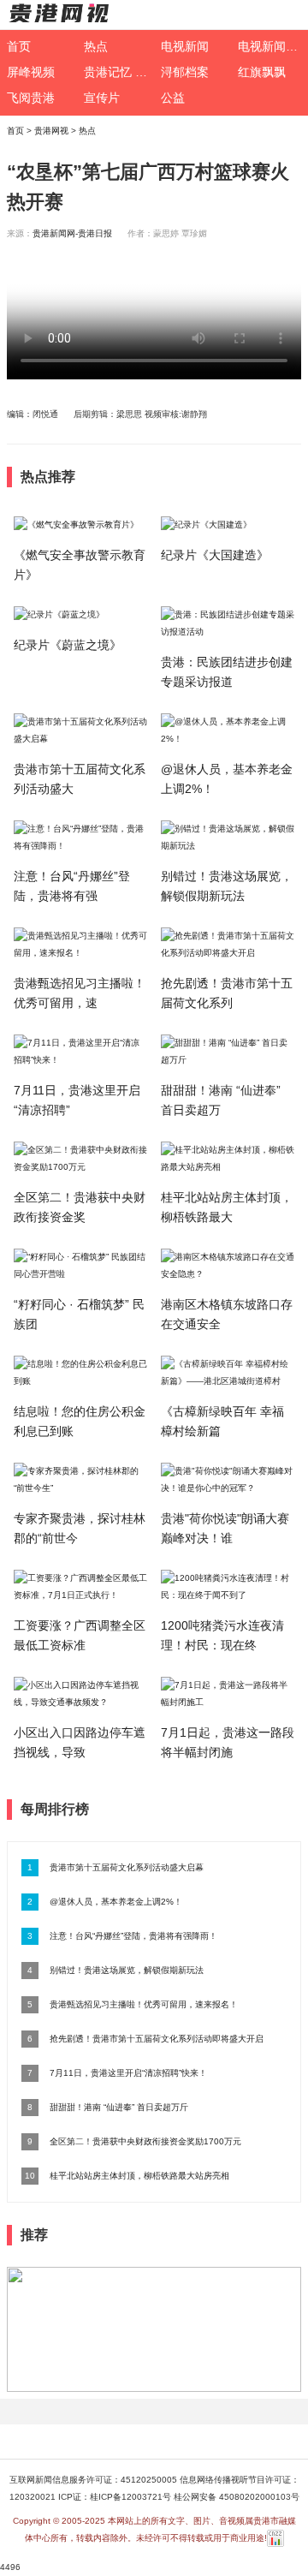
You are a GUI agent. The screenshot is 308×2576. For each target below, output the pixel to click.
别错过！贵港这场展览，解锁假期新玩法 (227, 886)
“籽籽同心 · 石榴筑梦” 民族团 (79, 1314)
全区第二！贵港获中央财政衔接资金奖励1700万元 (145, 2141)
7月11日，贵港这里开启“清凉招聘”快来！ (128, 2073)
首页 (15, 131)
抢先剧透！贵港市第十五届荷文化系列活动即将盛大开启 (157, 2039)
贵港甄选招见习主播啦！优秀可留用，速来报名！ (144, 2004)
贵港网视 (51, 131)
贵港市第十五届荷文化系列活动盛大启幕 (127, 1867)
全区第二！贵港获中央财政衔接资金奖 (80, 1207)
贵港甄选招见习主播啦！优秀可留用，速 (80, 993)
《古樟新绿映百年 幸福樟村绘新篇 (222, 1421)
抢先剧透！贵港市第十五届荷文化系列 (227, 993)
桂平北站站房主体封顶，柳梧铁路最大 (227, 1207)
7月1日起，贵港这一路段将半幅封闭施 (228, 1742)
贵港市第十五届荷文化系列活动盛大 (80, 779)
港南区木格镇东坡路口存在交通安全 (227, 1314)
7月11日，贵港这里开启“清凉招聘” (77, 1100)
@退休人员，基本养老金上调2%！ (227, 779)
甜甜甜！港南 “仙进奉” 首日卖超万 (221, 1100)
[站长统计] (275, 2538)
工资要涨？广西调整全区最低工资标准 (80, 1635)
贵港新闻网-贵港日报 (72, 233)
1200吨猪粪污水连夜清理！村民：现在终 (222, 1635)
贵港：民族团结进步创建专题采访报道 (227, 672)
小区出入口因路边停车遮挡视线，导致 (80, 1742)
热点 (87, 131)
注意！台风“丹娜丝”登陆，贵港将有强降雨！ (133, 1936)
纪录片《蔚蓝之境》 (68, 645)
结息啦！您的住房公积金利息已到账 (80, 1421)
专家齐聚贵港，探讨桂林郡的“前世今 (80, 1528)
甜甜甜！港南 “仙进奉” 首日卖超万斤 (119, 2107)
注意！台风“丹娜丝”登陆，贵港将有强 (72, 886)
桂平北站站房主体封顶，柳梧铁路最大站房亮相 (139, 2176)
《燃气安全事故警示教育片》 (80, 565)
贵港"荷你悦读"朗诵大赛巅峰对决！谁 (225, 1528)
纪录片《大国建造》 (215, 555)
